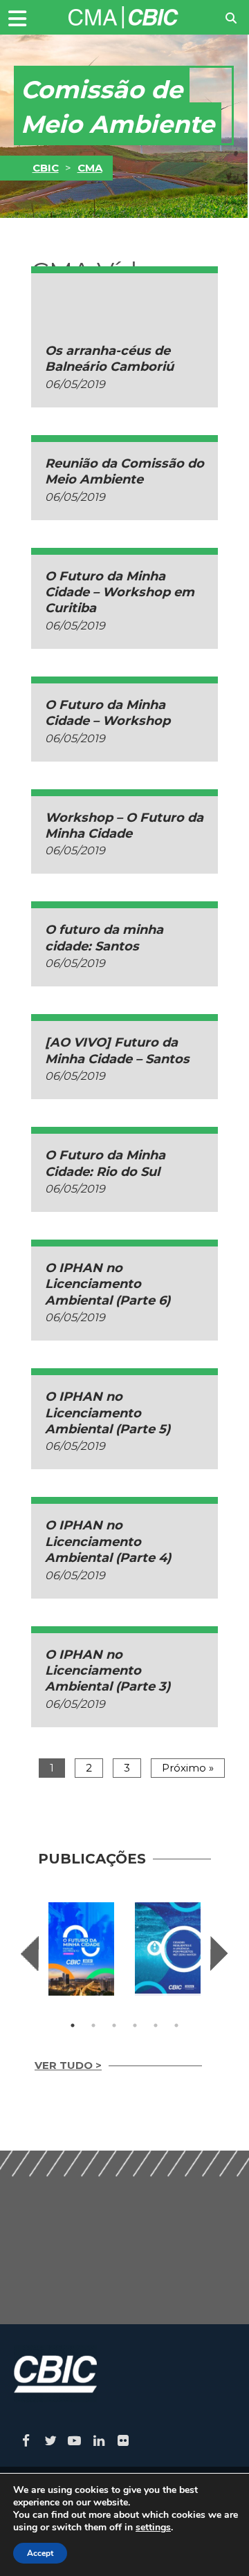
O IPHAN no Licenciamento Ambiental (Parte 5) (108, 1413)
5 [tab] (156, 2025)
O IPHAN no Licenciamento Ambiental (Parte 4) (108, 1542)
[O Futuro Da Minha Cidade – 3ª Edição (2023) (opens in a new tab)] (81, 1949)
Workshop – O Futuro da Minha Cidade (124, 826)
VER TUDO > (68, 2065)
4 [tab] (135, 2025)
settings (153, 2528)
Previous (30, 1953)
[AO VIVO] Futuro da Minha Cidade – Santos (117, 1050)
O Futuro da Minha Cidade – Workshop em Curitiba (120, 592)
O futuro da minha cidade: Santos (104, 938)
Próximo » (188, 1768)
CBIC (46, 168)
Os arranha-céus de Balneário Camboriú (109, 359)
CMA (90, 168)
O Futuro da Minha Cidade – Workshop (108, 713)
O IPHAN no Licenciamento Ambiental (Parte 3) (108, 1671)
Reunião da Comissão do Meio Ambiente (124, 471)
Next (219, 1953)
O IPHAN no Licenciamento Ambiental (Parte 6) (108, 1284)
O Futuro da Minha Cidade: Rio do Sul (105, 1163)
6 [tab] (176, 2025)
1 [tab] (73, 2025)
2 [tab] (93, 2025)
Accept (40, 2553)
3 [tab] (114, 2025)
